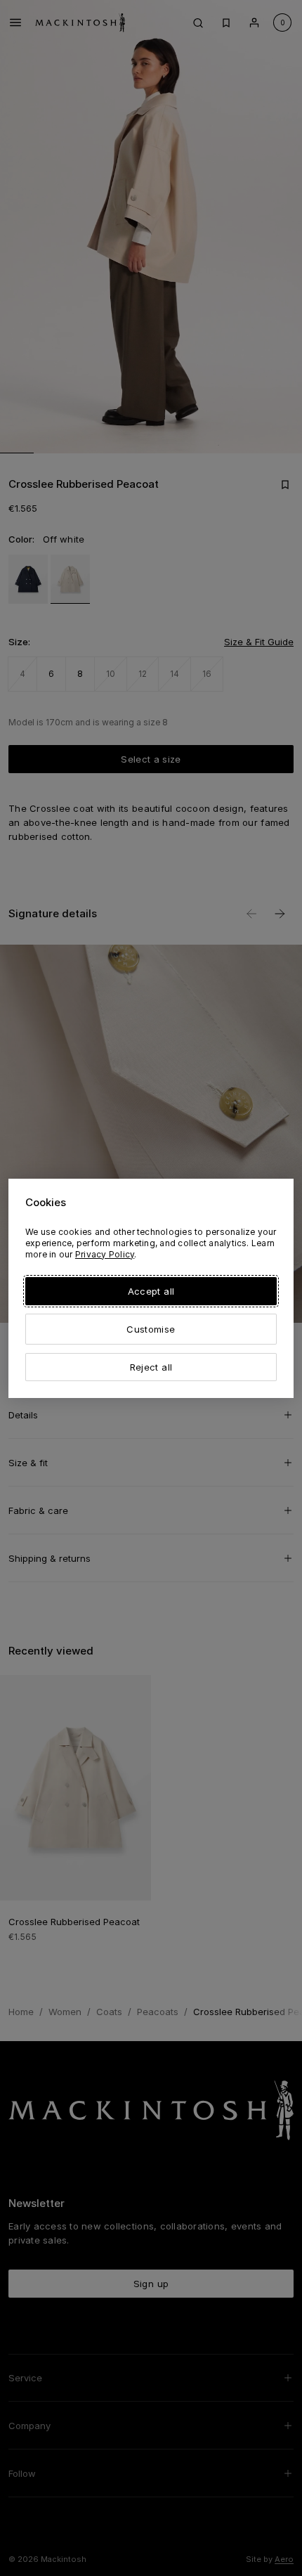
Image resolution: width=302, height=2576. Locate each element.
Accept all (151, 1291)
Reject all (151, 1367)
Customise (151, 1329)
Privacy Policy (105, 1254)
